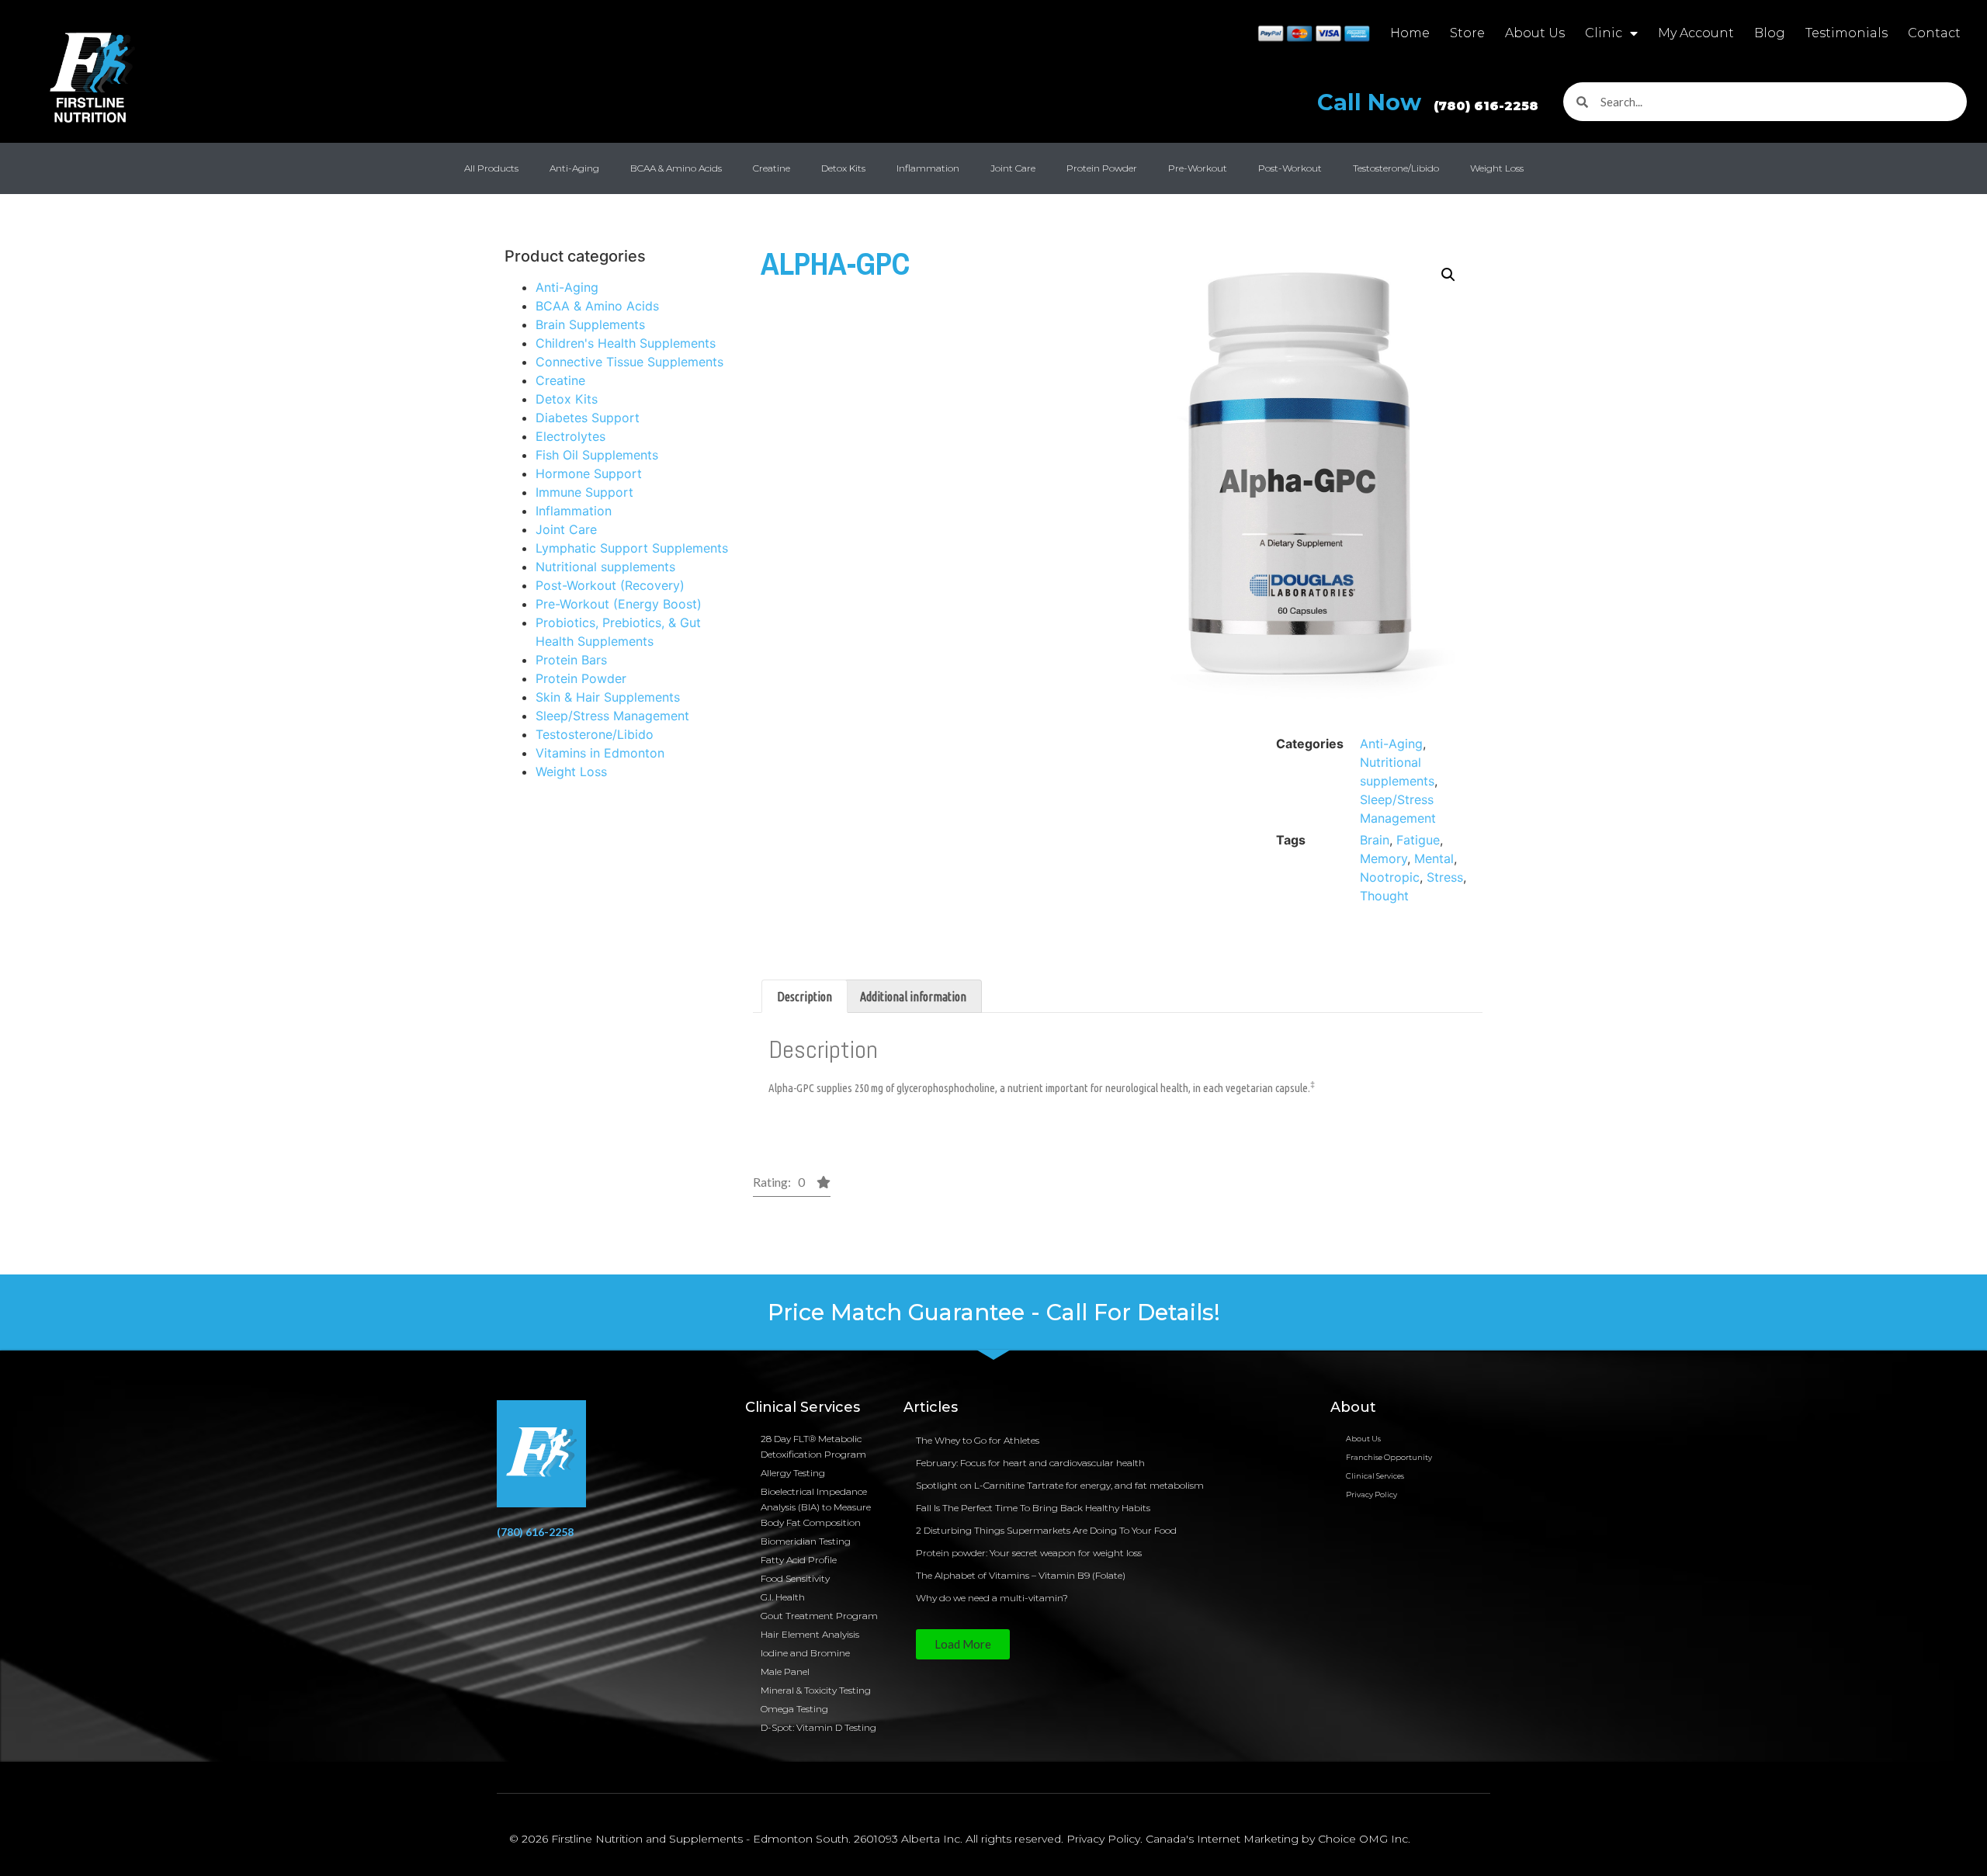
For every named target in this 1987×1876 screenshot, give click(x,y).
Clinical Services (1375, 1476)
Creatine (772, 168)
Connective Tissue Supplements (629, 362)
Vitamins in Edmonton (600, 753)
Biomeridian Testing (806, 1541)
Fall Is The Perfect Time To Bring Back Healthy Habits (1033, 1508)
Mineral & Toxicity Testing (816, 1690)
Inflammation (928, 168)
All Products (491, 168)
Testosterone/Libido (1396, 168)
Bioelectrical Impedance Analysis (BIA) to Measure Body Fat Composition (816, 1507)
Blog (1770, 33)
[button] (1448, 275)
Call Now (1428, 102)
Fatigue (1418, 840)
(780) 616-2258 (535, 1532)
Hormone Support (589, 473)
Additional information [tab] (913, 997)
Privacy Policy (1371, 1495)
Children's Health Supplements (626, 343)
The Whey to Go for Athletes (978, 1440)
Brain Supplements (590, 324)
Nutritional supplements (605, 567)
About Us (1535, 33)
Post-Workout (1290, 168)
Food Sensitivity (795, 1578)
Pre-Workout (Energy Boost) (619, 604)
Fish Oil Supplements (597, 455)
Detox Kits (843, 168)
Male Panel (785, 1671)
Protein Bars (571, 660)
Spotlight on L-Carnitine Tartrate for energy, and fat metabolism (1060, 1485)
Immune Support (584, 492)
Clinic (1604, 33)
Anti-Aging (574, 168)
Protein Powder (1102, 168)
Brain (1375, 840)
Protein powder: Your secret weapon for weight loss (1029, 1553)
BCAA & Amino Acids (676, 168)
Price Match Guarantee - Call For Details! (994, 1312)
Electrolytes (570, 436)
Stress (1445, 877)
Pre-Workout (1198, 168)
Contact (1934, 33)
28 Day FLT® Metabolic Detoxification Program (813, 1446)
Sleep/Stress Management (612, 716)
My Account (1696, 33)
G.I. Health (783, 1597)
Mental (1434, 858)
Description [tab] (805, 997)
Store (1467, 33)
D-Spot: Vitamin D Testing (818, 1727)
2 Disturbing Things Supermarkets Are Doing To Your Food (1046, 1530)
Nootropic (1390, 877)
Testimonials (1847, 33)
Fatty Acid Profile (799, 1560)
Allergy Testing (793, 1473)
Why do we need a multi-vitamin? (992, 1598)
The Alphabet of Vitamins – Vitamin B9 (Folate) (1021, 1575)
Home (1410, 33)
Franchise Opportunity (1389, 1457)
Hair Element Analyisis (810, 1634)
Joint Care (1013, 168)
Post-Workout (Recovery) (610, 585)
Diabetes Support (588, 418)
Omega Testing (794, 1709)
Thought (1384, 896)
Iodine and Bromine (805, 1653)
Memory (1384, 858)
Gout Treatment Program (819, 1616)
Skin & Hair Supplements (608, 697)
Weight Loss (1497, 168)
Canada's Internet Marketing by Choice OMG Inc (1277, 1839)
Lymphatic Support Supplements (632, 548)
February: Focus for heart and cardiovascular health (1030, 1463)
